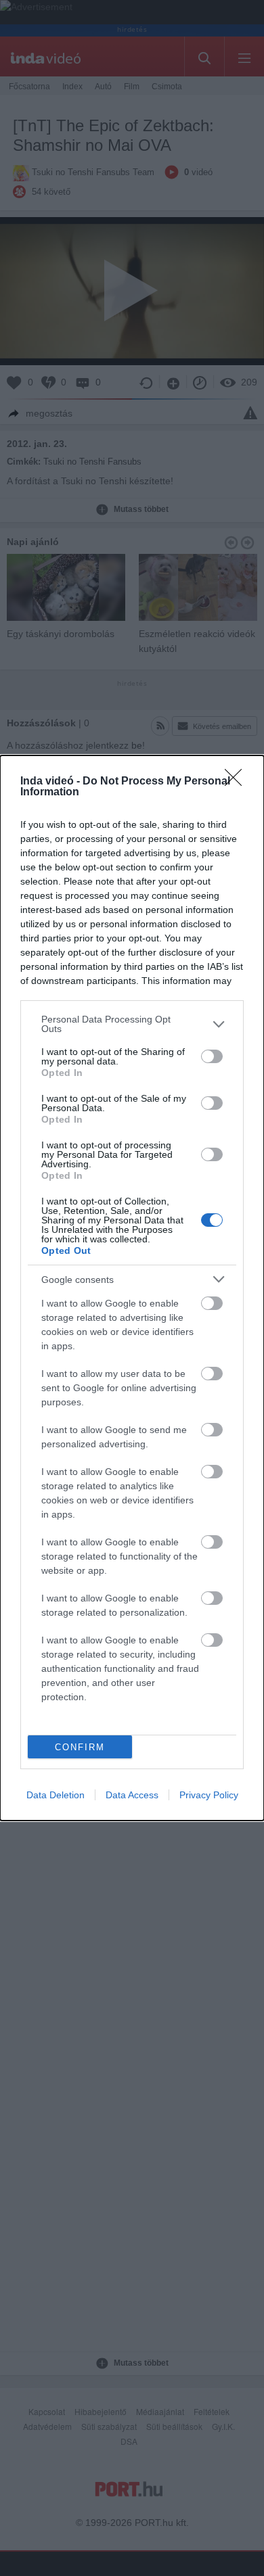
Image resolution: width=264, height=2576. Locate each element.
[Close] (238, 782)
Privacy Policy (209, 1795)
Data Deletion (56, 1795)
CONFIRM (80, 1747)
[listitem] (132, 1024)
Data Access (132, 1795)
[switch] (212, 1056)
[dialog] (132, 1288)
